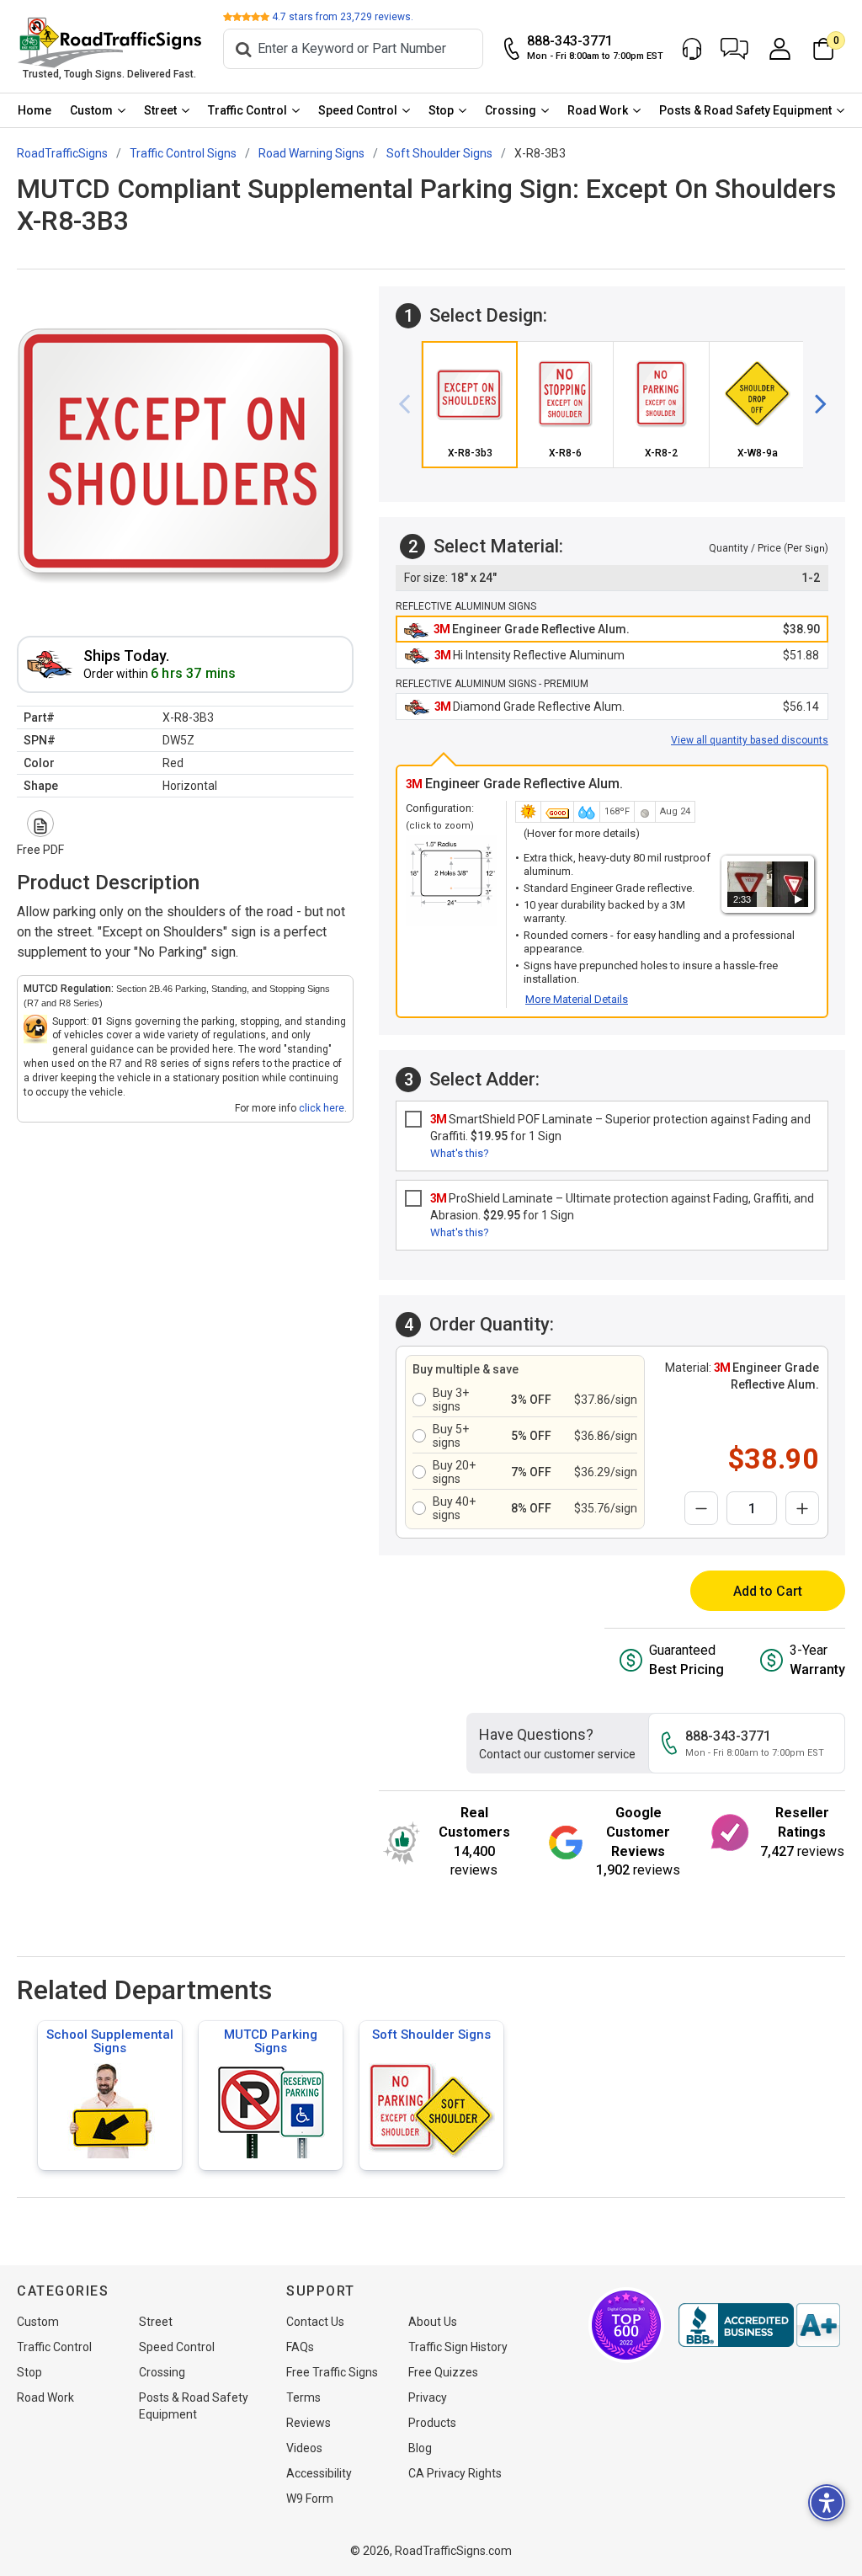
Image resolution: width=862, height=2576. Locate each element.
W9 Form (310, 2499)
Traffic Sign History (458, 2347)
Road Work (598, 110)
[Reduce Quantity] (701, 1508)
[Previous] (411, 405)
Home (35, 110)
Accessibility (319, 2473)
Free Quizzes (443, 2372)
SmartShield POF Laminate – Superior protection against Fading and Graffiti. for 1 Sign (620, 1128)
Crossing (511, 110)
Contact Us (315, 2322)
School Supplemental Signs (110, 2041)
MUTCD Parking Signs (271, 2041)
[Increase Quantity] (802, 1508)
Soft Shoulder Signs (431, 2035)
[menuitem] (35, 110)
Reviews (309, 2423)
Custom (91, 110)
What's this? (460, 1153)
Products (432, 2423)
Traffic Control (247, 110)
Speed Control (358, 110)
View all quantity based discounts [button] (750, 740)
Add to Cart (768, 1591)
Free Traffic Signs (332, 2372)
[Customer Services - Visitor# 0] (692, 49)
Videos (304, 2448)
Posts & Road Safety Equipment (745, 110)
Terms (303, 2397)
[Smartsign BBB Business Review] (759, 2325)
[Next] (814, 405)
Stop (441, 110)
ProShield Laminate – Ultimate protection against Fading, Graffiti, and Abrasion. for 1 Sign (622, 1207)
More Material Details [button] (577, 999)
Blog (420, 2448)
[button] (734, 49)
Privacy (428, 2397)
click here (322, 1108)
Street (160, 110)
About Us (433, 2322)
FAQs (300, 2347)
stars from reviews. (343, 17)
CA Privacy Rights (455, 2473)
